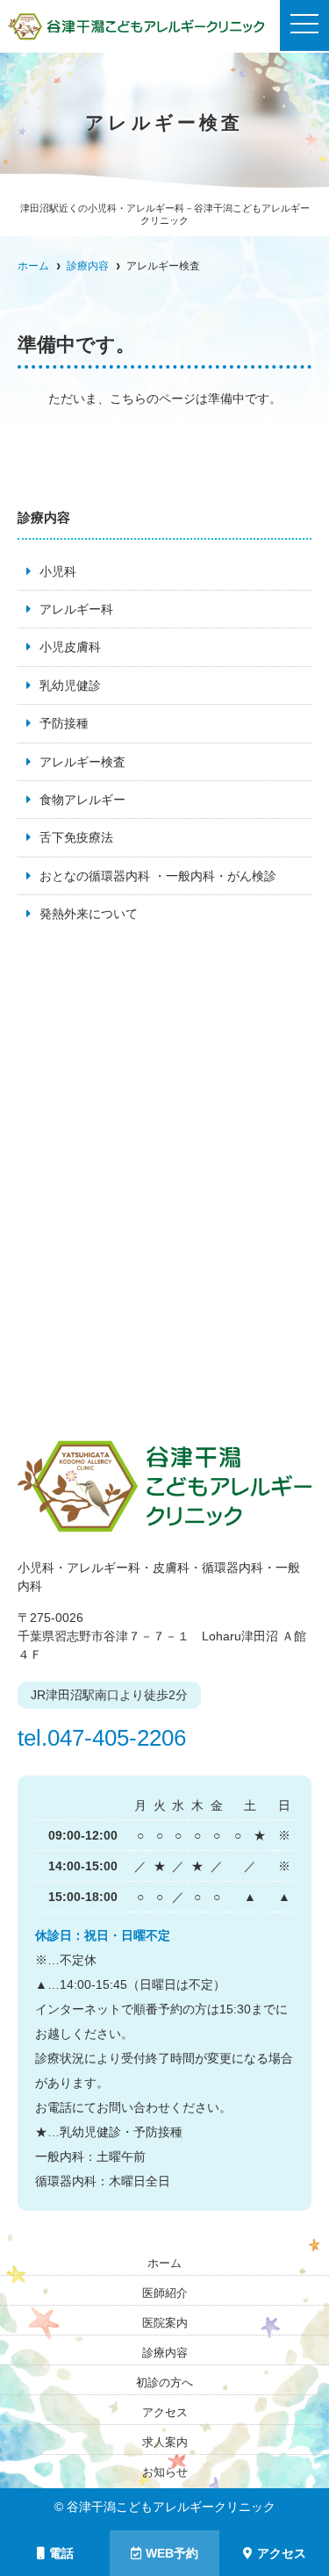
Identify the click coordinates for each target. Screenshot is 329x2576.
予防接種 (64, 723)
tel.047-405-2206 (102, 1738)
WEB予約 (172, 2553)
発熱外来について (89, 914)
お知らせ (165, 2472)
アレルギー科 (76, 609)
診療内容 (165, 2353)
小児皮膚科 (70, 647)
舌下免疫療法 (76, 837)
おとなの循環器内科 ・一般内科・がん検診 (158, 876)
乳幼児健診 (70, 685)
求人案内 (165, 2442)
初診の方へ (164, 2382)
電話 (61, 2553)
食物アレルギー (82, 800)
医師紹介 (165, 2293)
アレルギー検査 (82, 762)
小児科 (58, 571)
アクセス (282, 2553)
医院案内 (165, 2323)
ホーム (164, 2263)
